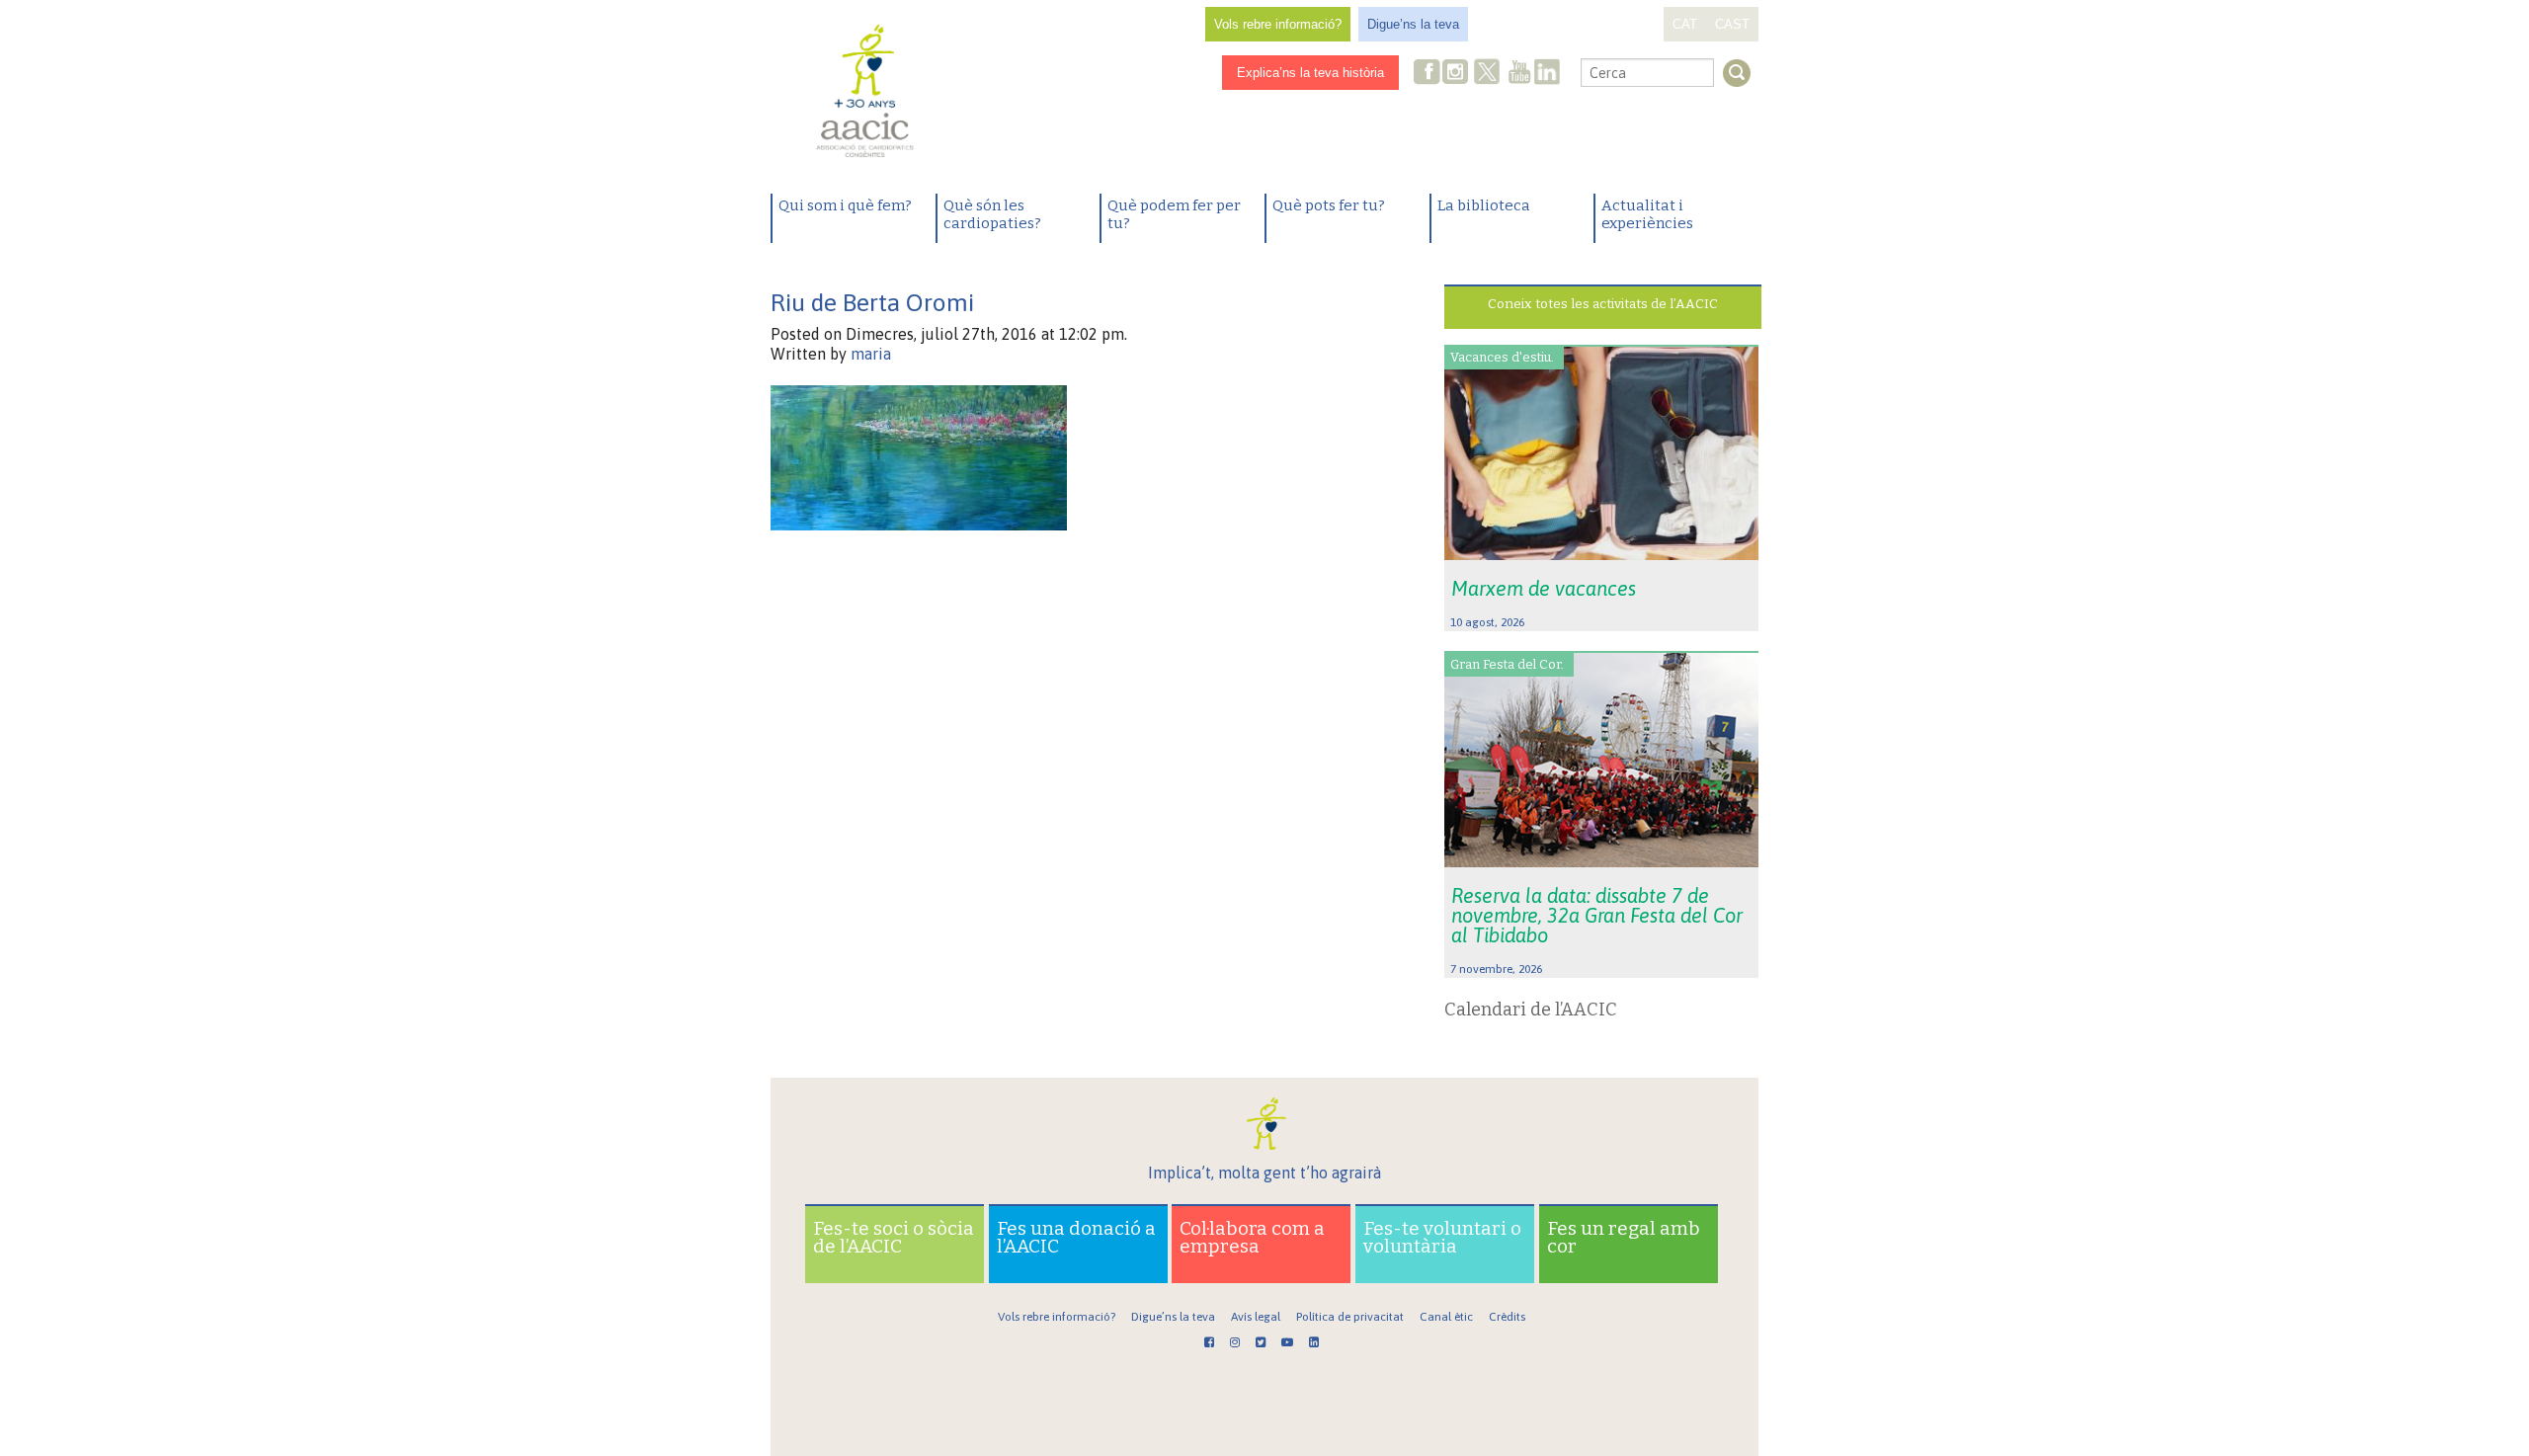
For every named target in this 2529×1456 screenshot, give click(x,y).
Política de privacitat (1350, 1317)
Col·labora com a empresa (1252, 1237)
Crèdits (1507, 1317)
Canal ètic (1446, 1317)
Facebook (1428, 74)
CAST (1732, 24)
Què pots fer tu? (1329, 205)
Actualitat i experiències (1647, 214)
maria (871, 354)
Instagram (1457, 74)
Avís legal (1256, 1317)
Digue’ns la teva (1413, 24)
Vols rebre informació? (1278, 24)
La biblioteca (1484, 205)
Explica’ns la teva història (1310, 73)
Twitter (1487, 74)
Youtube (1519, 74)
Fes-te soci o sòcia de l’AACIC (894, 1237)
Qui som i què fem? (845, 205)
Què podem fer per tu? (1174, 214)
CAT (1685, 24)
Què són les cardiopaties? (992, 214)
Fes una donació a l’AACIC (1076, 1237)
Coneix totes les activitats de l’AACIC (1603, 304)
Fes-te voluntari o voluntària (1442, 1237)
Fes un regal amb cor (1624, 1237)
